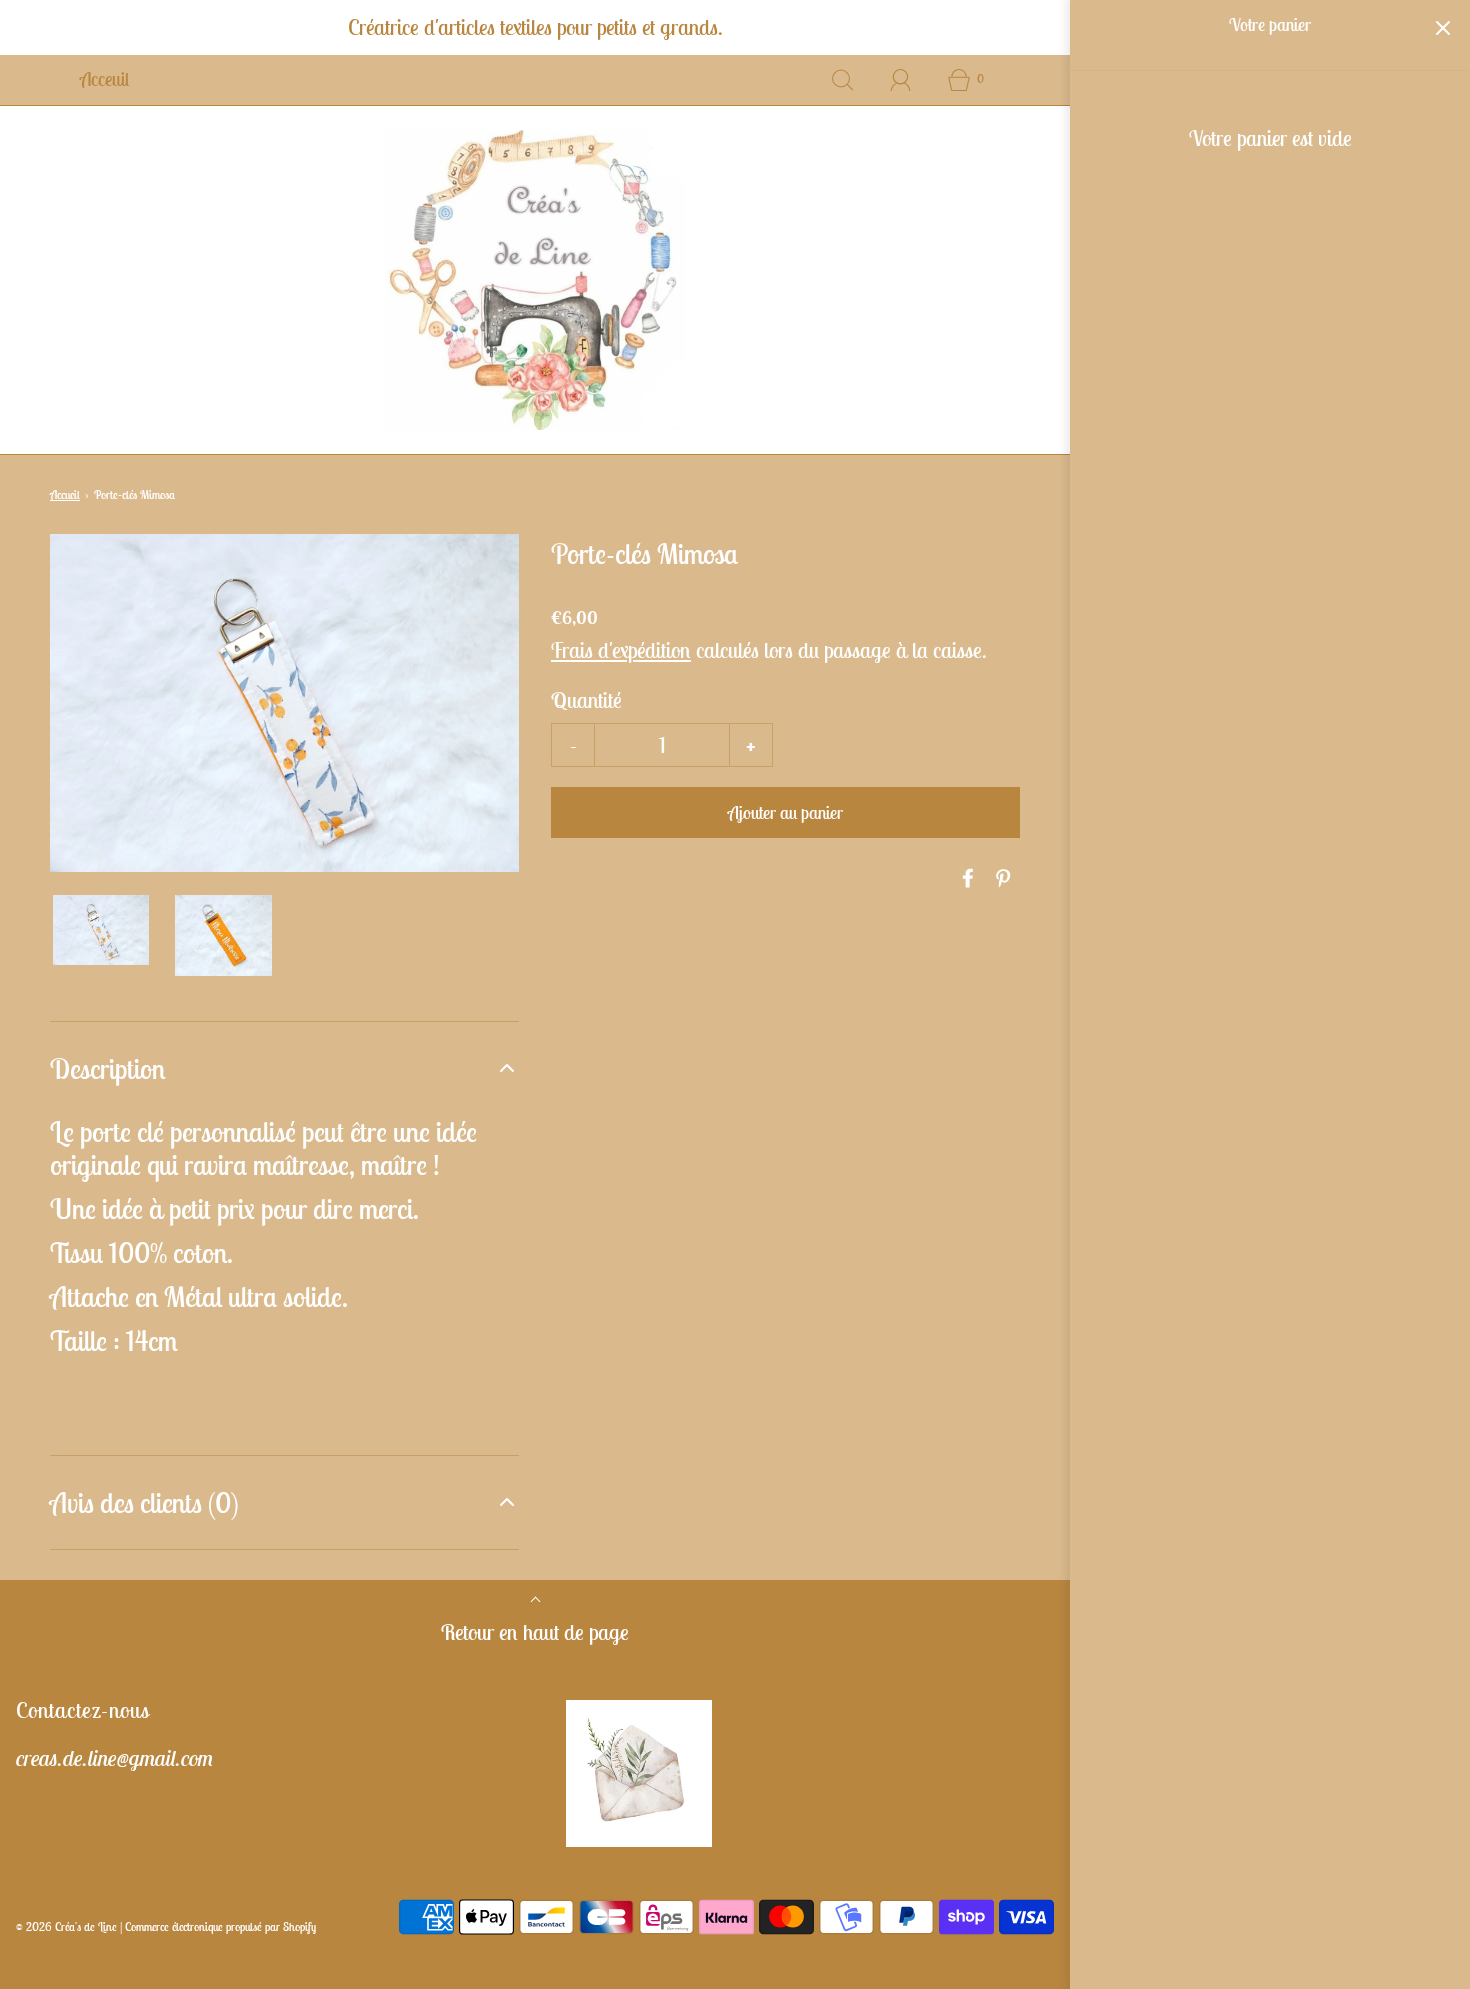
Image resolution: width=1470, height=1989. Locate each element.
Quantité (586, 700)
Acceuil (104, 79)
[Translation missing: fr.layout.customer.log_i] (901, 80)
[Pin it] (1000, 878)
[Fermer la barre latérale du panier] (1442, 27)
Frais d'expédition (621, 650)
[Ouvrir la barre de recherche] (843, 80)
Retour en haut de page (535, 1632)
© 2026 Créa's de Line (66, 1926)
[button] (101, 929)
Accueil (65, 494)
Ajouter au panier (785, 812)
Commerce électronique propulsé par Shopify (220, 1926)
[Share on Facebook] (965, 878)
